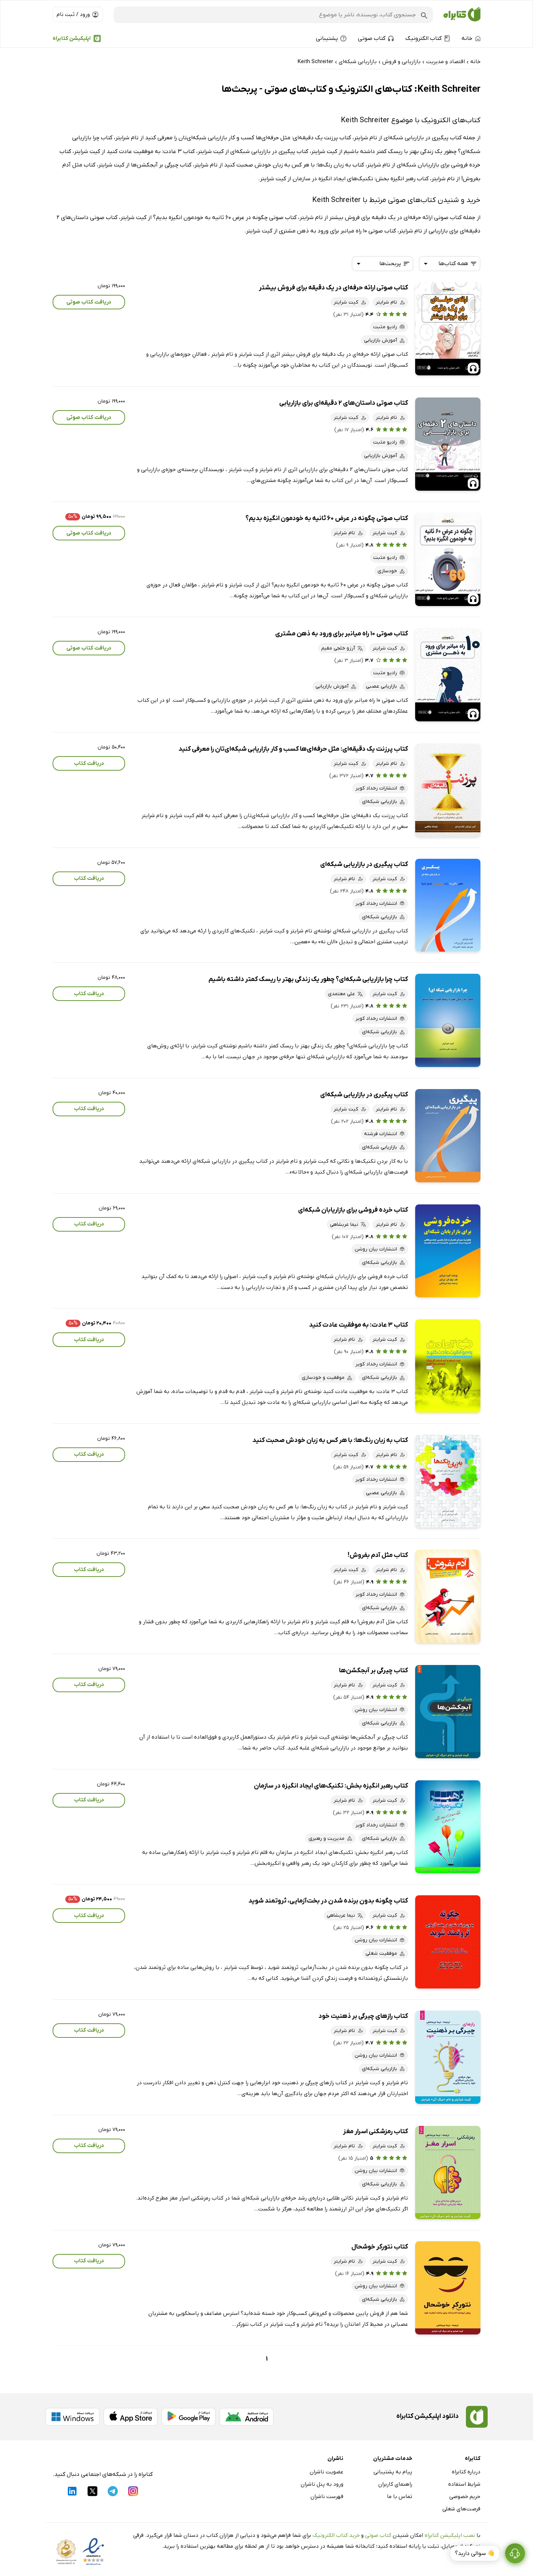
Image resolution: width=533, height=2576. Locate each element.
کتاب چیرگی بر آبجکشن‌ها (373, 1671)
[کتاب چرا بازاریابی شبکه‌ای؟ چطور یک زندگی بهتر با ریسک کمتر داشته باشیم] (448, 1020)
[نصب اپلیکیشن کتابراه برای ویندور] (73, 2417)
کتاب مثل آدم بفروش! (378, 1555)
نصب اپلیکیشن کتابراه (450, 2535)
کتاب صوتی (378, 2535)
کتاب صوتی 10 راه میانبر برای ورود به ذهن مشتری (342, 634)
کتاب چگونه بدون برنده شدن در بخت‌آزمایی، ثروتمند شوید (328, 1901)
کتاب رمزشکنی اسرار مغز (375, 2132)
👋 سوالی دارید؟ (475, 2554)
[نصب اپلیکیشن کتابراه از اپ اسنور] (131, 2417)
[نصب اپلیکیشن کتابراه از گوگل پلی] (189, 2417)
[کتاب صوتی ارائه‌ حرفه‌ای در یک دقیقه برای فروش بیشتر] (448, 329)
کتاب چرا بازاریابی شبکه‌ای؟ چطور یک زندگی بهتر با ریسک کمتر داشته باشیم (308, 979)
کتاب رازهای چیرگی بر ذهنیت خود (363, 2016)
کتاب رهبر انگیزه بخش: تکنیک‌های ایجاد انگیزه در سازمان (331, 1786)
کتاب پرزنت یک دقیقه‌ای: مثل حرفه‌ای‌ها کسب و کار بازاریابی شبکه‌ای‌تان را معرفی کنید (293, 749)
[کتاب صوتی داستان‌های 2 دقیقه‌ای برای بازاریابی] (448, 444)
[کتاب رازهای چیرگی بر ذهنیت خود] (448, 2057)
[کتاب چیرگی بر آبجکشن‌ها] (448, 1712)
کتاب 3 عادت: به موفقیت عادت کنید (358, 1325)
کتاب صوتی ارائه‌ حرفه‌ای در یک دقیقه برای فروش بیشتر (333, 288)
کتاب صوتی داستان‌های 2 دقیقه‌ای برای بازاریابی (344, 403)
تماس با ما (400, 2497)
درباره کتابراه (466, 2472)
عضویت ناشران (327, 2472)
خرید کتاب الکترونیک (336, 2535)
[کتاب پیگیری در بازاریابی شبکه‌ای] (448, 905)
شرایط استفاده (464, 2484)
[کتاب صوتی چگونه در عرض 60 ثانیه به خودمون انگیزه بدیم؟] (448, 559)
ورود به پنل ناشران (322, 2484)
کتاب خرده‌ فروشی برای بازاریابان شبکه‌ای (353, 1210)
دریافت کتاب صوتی (89, 302)
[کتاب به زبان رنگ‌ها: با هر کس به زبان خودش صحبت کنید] (448, 1481)
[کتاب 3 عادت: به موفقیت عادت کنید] (448, 1366)
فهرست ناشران (327, 2497)
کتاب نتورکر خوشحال (380, 2247)
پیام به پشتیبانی (393, 2472)
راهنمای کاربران (395, 2484)
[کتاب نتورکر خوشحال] (448, 2288)
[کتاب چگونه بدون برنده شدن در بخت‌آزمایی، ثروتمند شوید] (448, 1942)
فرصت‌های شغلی (461, 2509)
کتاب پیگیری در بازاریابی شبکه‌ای (364, 864)
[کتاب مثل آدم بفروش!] (448, 1596)
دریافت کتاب (89, 763)
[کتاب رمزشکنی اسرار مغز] (448, 2173)
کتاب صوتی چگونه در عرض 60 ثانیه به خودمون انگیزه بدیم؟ (327, 518)
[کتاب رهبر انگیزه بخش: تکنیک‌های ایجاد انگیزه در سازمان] (448, 1827)
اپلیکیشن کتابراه (72, 38)
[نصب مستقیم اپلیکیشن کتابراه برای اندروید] (247, 2417)
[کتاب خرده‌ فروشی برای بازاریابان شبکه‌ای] (448, 1251)
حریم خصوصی (465, 2497)
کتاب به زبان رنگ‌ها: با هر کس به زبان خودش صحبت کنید (330, 1440)
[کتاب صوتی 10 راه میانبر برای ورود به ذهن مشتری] (448, 675)
